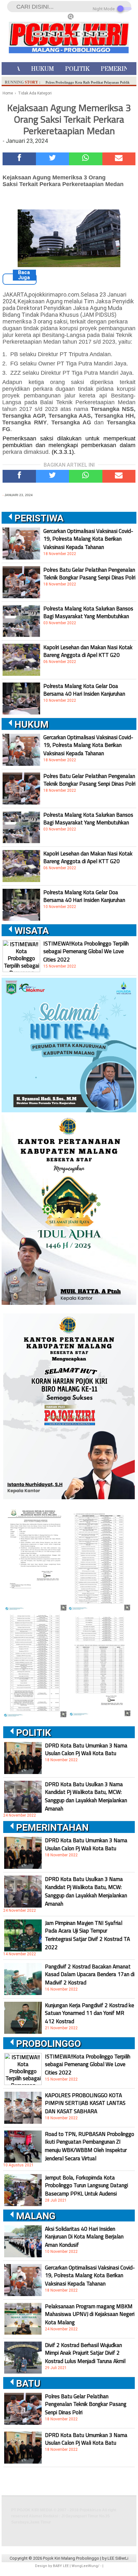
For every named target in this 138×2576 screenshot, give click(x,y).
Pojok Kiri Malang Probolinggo (71, 2558)
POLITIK (77, 69)
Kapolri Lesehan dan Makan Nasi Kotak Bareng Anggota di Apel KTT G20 (88, 651)
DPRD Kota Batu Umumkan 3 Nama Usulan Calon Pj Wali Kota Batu (86, 1749)
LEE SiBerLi (118, 2558)
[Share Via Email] (119, 159)
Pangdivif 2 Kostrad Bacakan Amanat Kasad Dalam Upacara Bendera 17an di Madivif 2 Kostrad (90, 1975)
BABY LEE (61, 2566)
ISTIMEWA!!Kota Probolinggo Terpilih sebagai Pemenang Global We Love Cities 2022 (86, 952)
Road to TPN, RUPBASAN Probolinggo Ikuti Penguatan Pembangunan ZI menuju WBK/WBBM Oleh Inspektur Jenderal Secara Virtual (90, 2146)
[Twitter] (53, 159)
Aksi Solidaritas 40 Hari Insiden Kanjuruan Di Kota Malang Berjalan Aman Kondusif (84, 2237)
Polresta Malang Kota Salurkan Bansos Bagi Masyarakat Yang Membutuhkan (88, 612)
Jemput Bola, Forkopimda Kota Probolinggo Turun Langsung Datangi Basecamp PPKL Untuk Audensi (86, 2186)
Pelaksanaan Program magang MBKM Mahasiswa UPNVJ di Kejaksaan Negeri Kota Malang (90, 2314)
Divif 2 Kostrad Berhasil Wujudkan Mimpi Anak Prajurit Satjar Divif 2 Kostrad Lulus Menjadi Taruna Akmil (85, 2353)
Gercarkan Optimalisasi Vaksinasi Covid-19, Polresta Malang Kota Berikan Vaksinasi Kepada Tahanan (88, 539)
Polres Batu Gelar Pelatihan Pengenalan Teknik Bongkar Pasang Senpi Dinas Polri (89, 574)
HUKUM (43, 69)
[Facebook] (19, 159)
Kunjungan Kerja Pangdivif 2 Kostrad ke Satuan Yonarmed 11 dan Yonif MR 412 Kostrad (90, 2013)
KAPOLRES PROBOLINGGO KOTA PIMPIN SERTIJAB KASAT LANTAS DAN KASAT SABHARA (85, 2103)
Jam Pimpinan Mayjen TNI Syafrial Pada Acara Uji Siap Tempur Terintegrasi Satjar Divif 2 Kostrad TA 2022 (87, 1935)
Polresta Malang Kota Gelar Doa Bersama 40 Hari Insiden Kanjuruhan (84, 690)
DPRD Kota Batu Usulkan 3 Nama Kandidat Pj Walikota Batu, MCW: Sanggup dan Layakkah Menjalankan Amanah (86, 1796)
